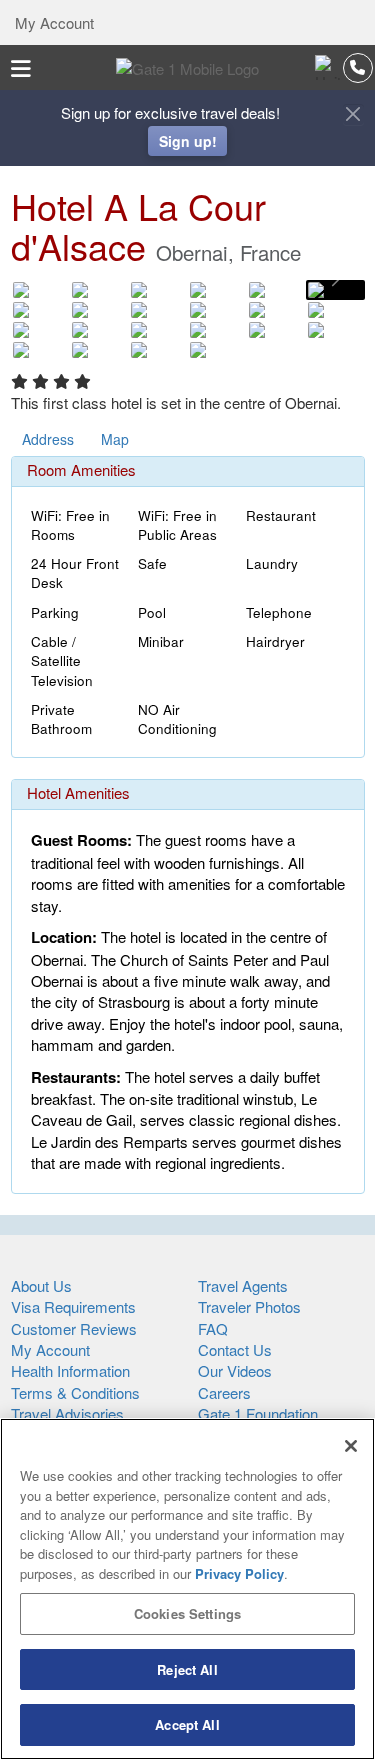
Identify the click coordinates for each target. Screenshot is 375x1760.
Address (48, 439)
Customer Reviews (74, 1328)
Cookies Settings (187, 1613)
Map (115, 439)
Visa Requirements (73, 1306)
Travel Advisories (67, 1413)
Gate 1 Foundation (258, 1413)
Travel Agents (243, 1285)
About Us (41, 1285)
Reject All (187, 1669)
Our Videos (235, 1370)
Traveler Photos (249, 1306)
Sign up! (188, 141)
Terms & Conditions (75, 1392)
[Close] (351, 1446)
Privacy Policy (239, 1573)
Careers (224, 1392)
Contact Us (235, 1349)
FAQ (213, 1328)
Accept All (187, 1724)
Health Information (70, 1370)
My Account (52, 22)
